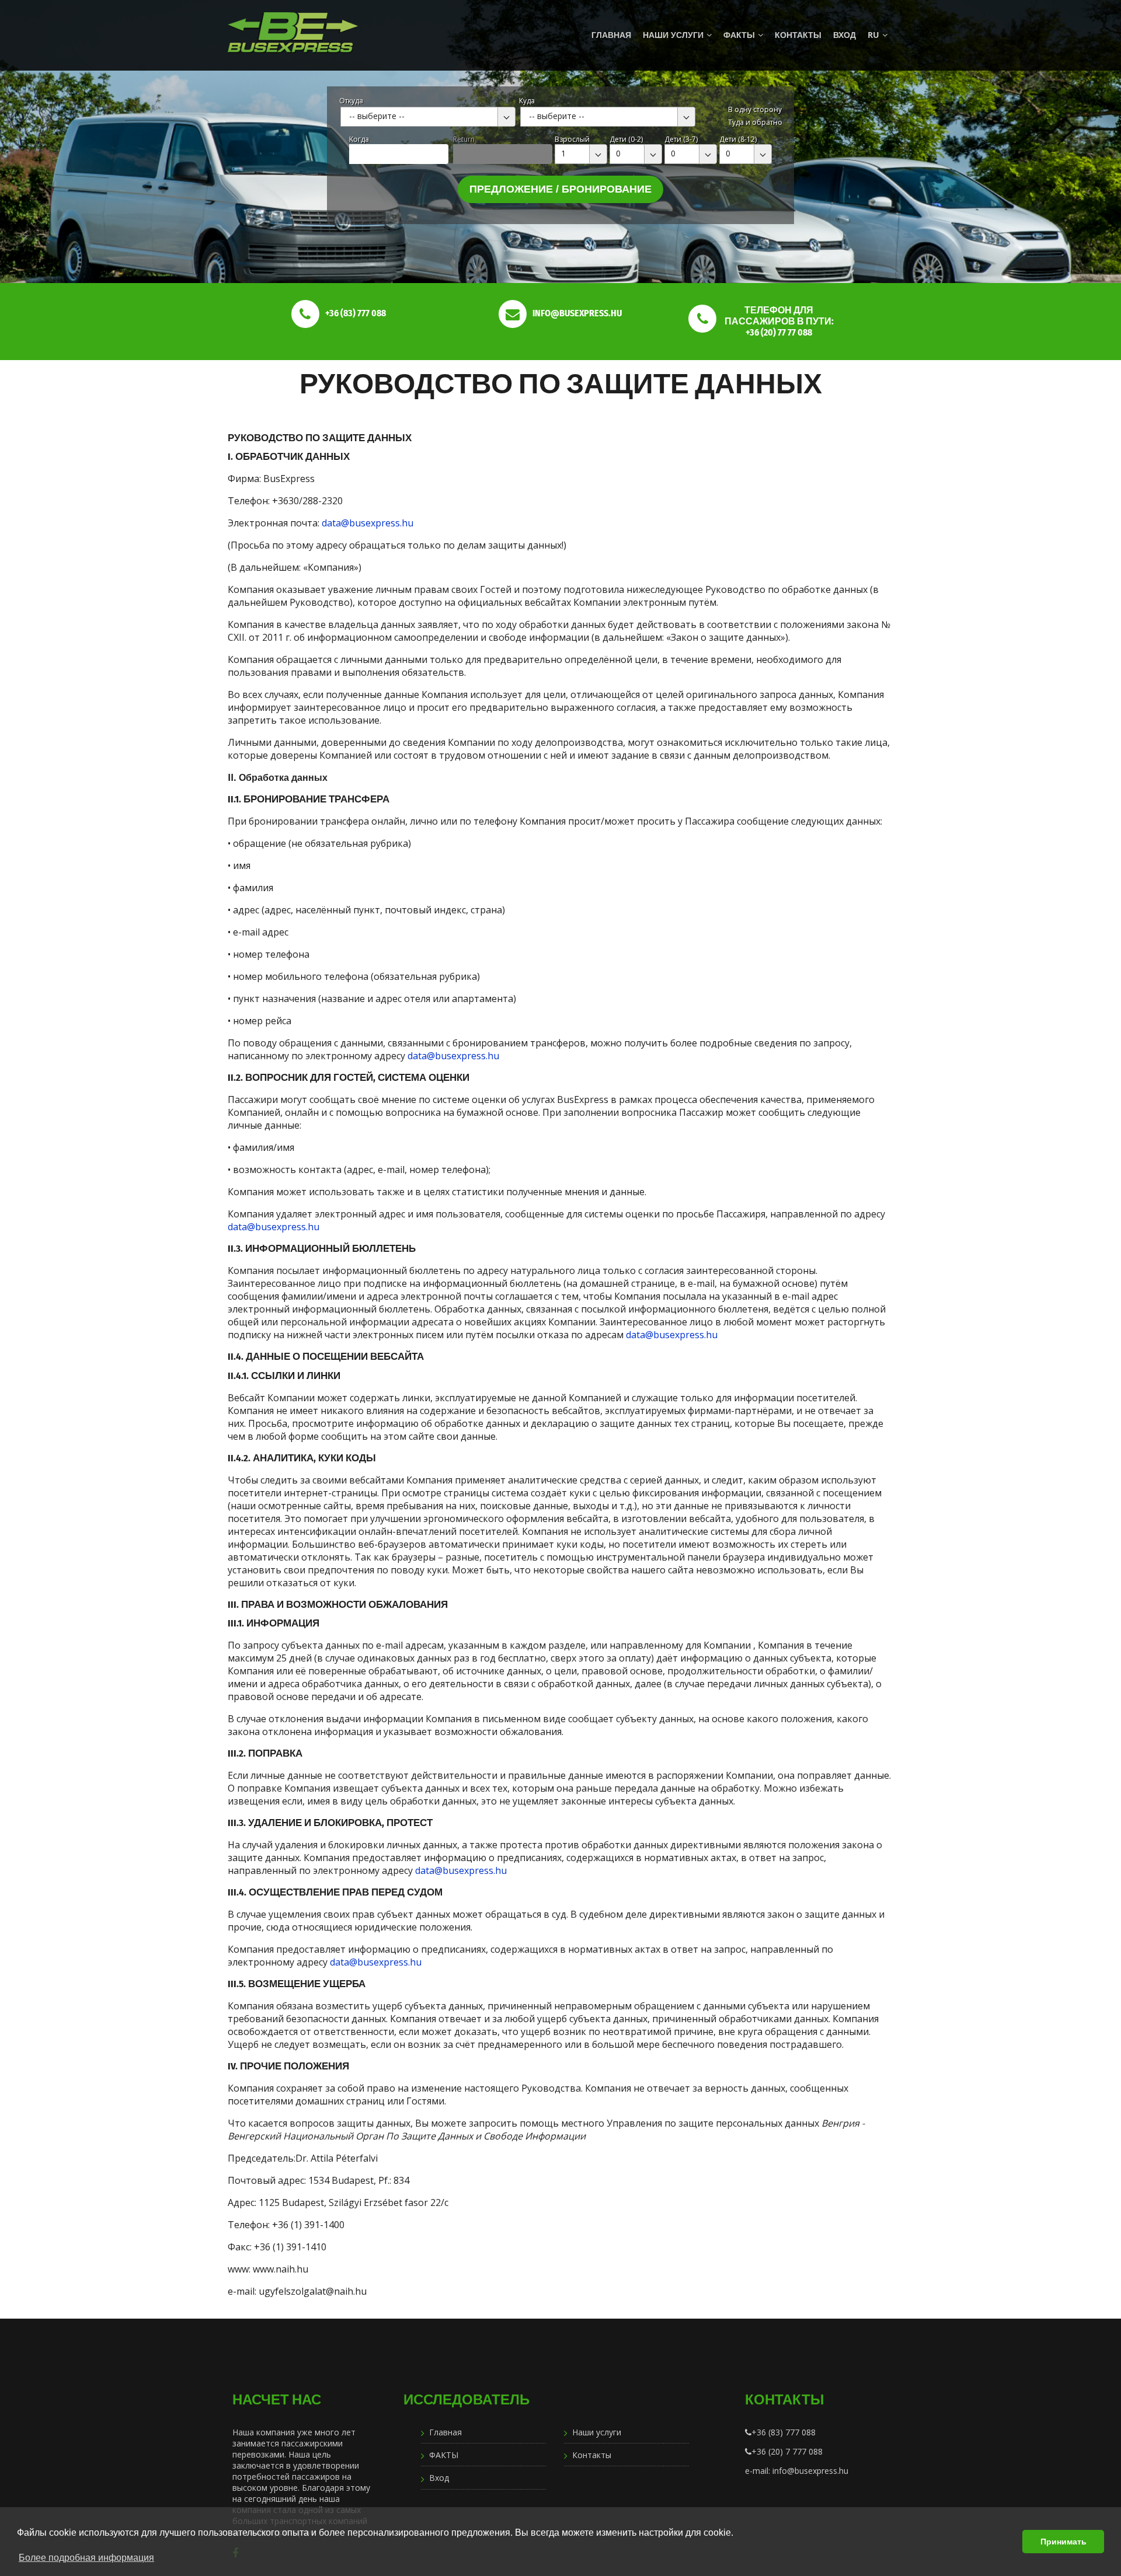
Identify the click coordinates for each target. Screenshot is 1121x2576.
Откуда (351, 101)
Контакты (798, 35)
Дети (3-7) (681, 139)
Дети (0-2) (626, 139)
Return (464, 139)
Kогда (359, 139)
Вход (845, 35)
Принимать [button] (1063, 2542)
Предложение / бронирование (560, 189)
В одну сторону (755, 109)
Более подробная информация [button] (86, 2558)
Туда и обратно (755, 122)
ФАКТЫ (739, 35)
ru (873, 35)
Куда (527, 101)
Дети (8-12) (738, 139)
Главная (611, 35)
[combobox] (428, 117)
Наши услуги (673, 35)
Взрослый (572, 139)
